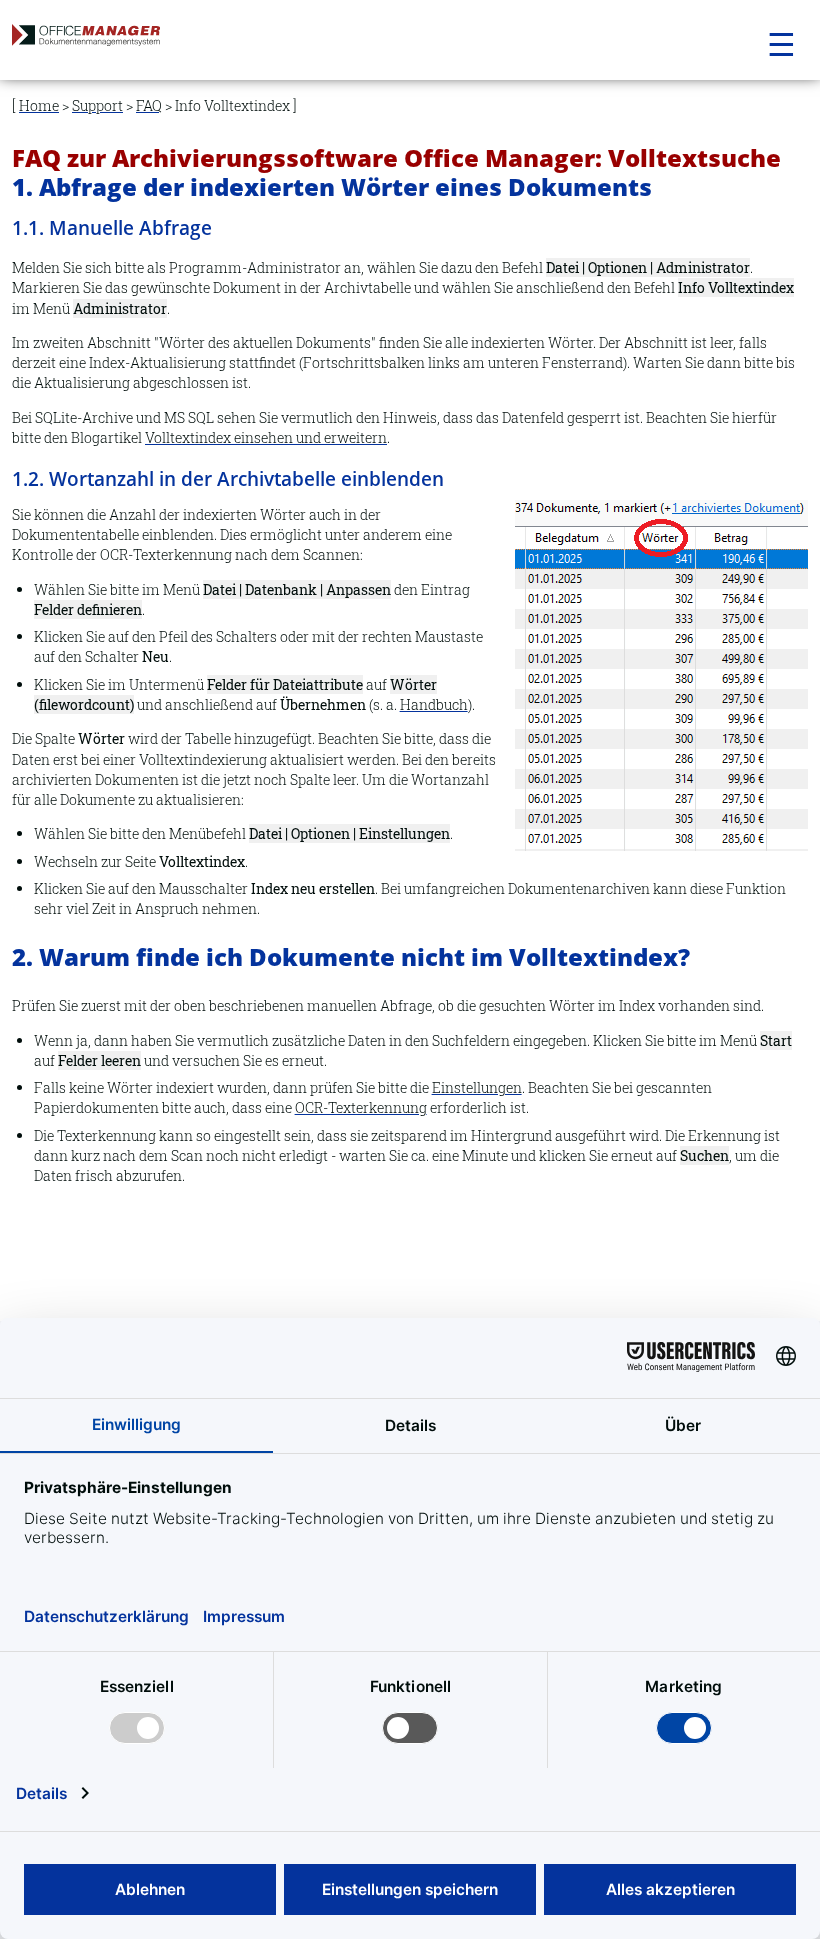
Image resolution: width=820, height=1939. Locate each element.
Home (39, 105)
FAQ (149, 105)
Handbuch (434, 704)
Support (97, 105)
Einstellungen (477, 1087)
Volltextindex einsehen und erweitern (266, 437)
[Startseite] (128, 41)
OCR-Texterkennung (361, 1107)
